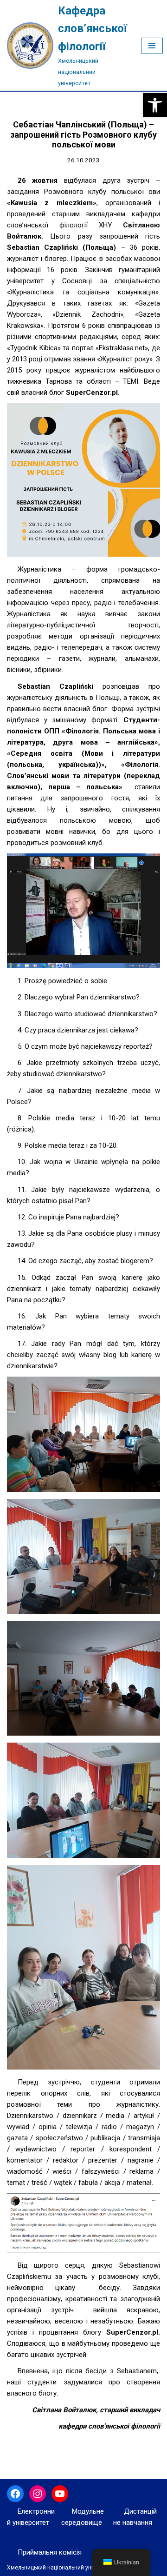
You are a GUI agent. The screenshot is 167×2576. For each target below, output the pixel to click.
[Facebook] (15, 2494)
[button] (155, 105)
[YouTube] (60, 2494)
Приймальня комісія (50, 2552)
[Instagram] (38, 2494)
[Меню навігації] (152, 46)
